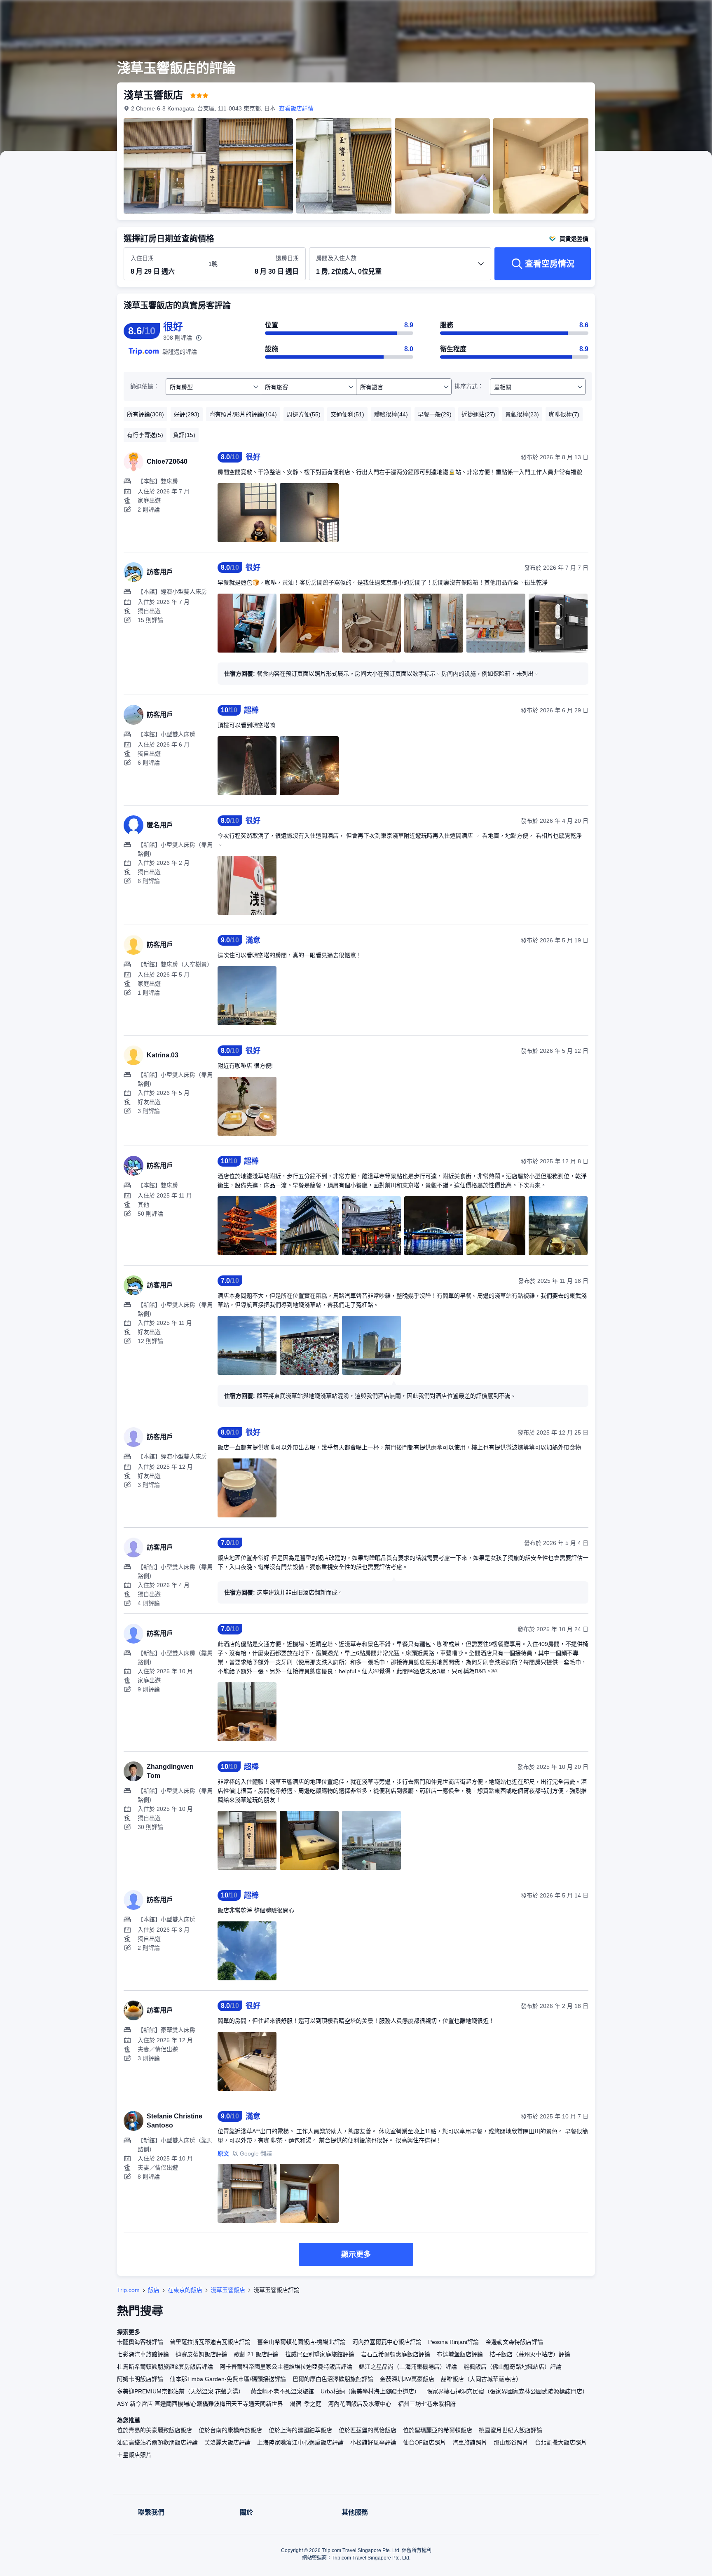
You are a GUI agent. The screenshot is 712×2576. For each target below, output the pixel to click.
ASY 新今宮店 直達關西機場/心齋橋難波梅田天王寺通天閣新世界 (200, 2404)
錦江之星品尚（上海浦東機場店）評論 (408, 2367)
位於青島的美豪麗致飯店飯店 (155, 2430)
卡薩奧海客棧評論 (140, 2342)
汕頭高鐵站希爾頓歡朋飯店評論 (157, 2442)
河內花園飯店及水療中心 (360, 2404)
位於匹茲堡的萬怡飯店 (368, 2430)
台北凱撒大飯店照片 (561, 2442)
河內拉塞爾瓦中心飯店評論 (387, 2342)
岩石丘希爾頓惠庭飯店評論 (396, 2354)
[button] (657, 14)
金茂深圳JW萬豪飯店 (407, 2379)
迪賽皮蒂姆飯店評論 (201, 2354)
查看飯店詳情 (296, 108)
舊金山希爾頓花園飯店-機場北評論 (301, 2342)
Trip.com (128, 2290)
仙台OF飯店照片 (424, 2442)
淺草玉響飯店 (228, 2290)
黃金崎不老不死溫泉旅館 (282, 2391)
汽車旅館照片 (470, 2442)
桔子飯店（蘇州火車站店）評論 (530, 2354)
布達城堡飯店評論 (460, 2354)
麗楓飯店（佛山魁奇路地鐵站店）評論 (513, 2367)
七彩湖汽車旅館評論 (143, 2354)
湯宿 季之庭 (306, 2404)
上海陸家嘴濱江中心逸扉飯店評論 (300, 2442)
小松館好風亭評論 (373, 2442)
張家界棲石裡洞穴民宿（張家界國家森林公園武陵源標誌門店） (507, 2391)
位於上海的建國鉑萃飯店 (300, 2430)
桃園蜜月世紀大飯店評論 (511, 2430)
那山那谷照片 (511, 2442)
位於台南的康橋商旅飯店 (230, 2430)
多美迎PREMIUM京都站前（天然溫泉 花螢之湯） (180, 2391)
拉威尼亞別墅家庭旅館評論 (320, 2354)
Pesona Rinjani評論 (453, 2342)
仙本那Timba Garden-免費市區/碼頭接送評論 (228, 2379)
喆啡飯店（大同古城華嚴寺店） (481, 2379)
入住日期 (142, 258)
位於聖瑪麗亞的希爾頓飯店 (438, 2430)
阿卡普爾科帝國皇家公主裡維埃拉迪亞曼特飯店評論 (286, 2367)
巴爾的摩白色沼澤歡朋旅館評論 (333, 2379)
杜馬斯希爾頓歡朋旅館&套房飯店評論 (165, 2367)
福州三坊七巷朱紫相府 (427, 2404)
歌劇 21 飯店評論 (256, 2354)
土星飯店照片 (134, 2455)
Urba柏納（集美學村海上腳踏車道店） (370, 2391)
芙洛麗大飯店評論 (227, 2442)
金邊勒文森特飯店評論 (514, 2342)
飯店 (154, 2290)
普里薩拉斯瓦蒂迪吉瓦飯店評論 (210, 2342)
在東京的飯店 (185, 2290)
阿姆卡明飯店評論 (140, 2379)
